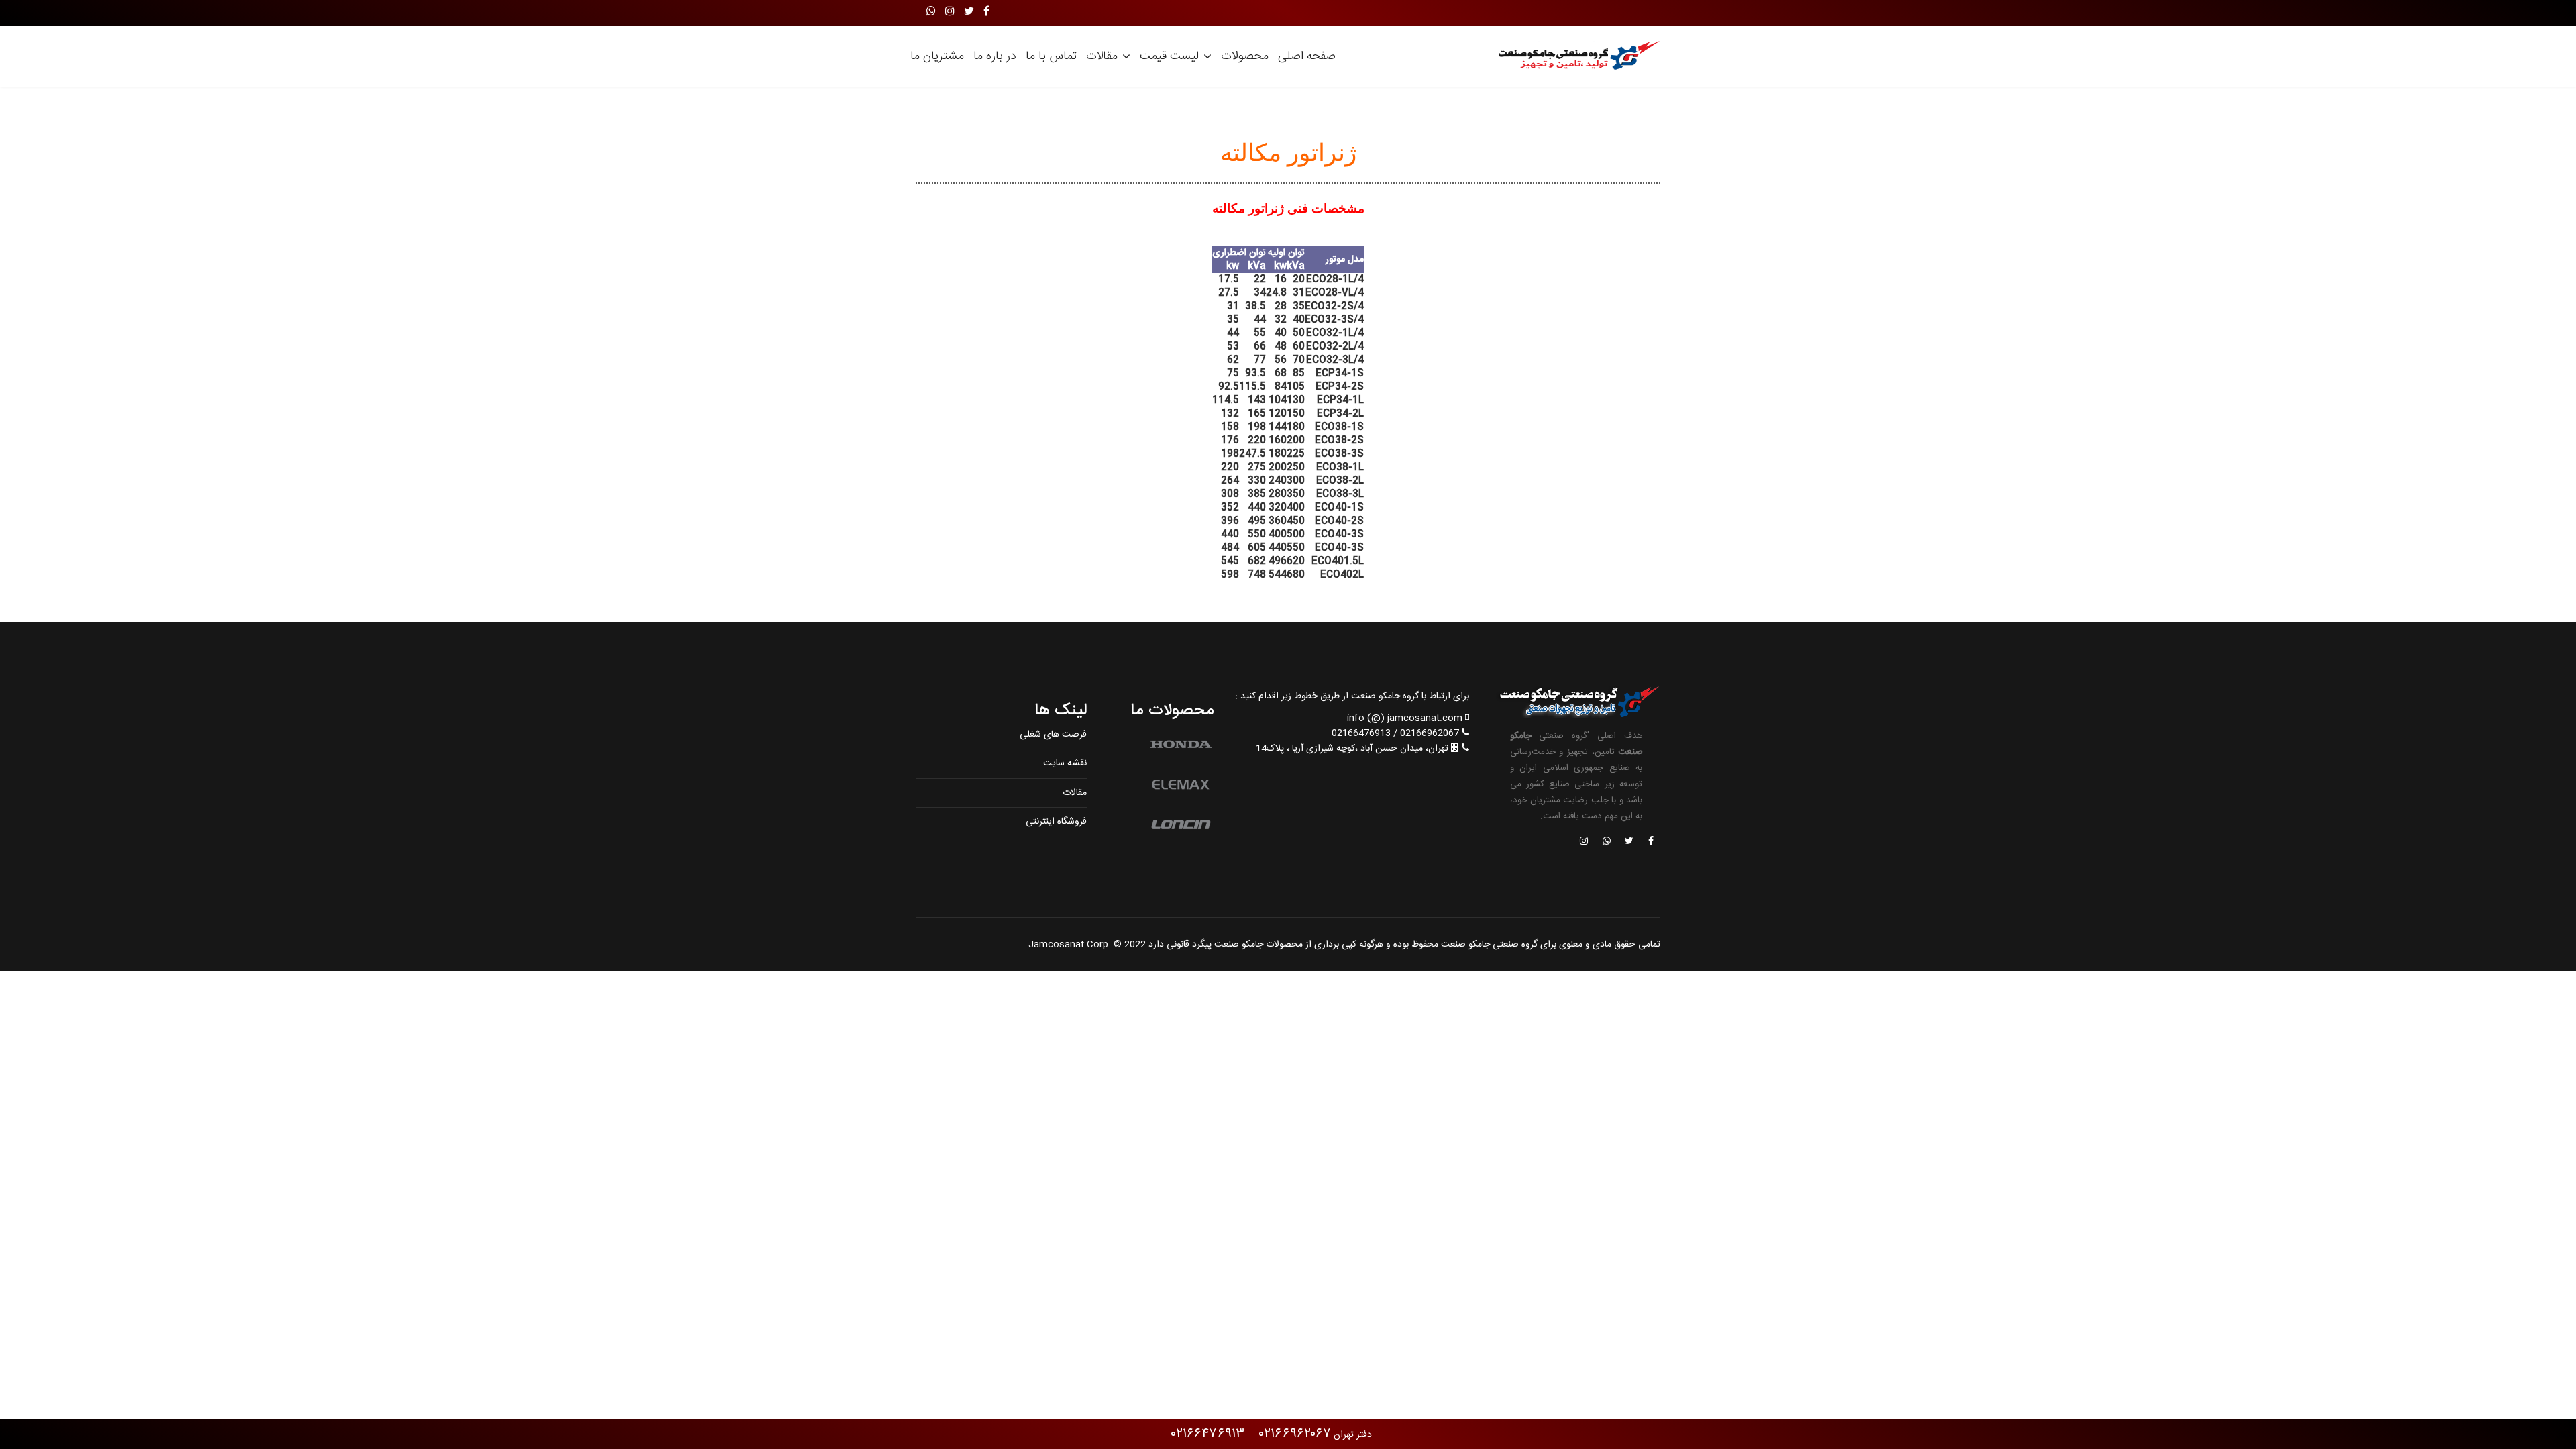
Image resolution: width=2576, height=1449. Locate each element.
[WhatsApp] (931, 12)
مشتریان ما (937, 56)
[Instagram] (950, 12)
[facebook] (986, 12)
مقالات (1102, 56)
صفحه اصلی (1307, 56)
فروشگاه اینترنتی (1056, 822)
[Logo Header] (1575, 56)
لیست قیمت (1169, 56)
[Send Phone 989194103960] (1607, 842)
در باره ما (995, 56)
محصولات (1245, 56)
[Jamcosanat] (1650, 842)
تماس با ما (1051, 56)
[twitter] (969, 12)
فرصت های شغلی (1053, 735)
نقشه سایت (1065, 763)
